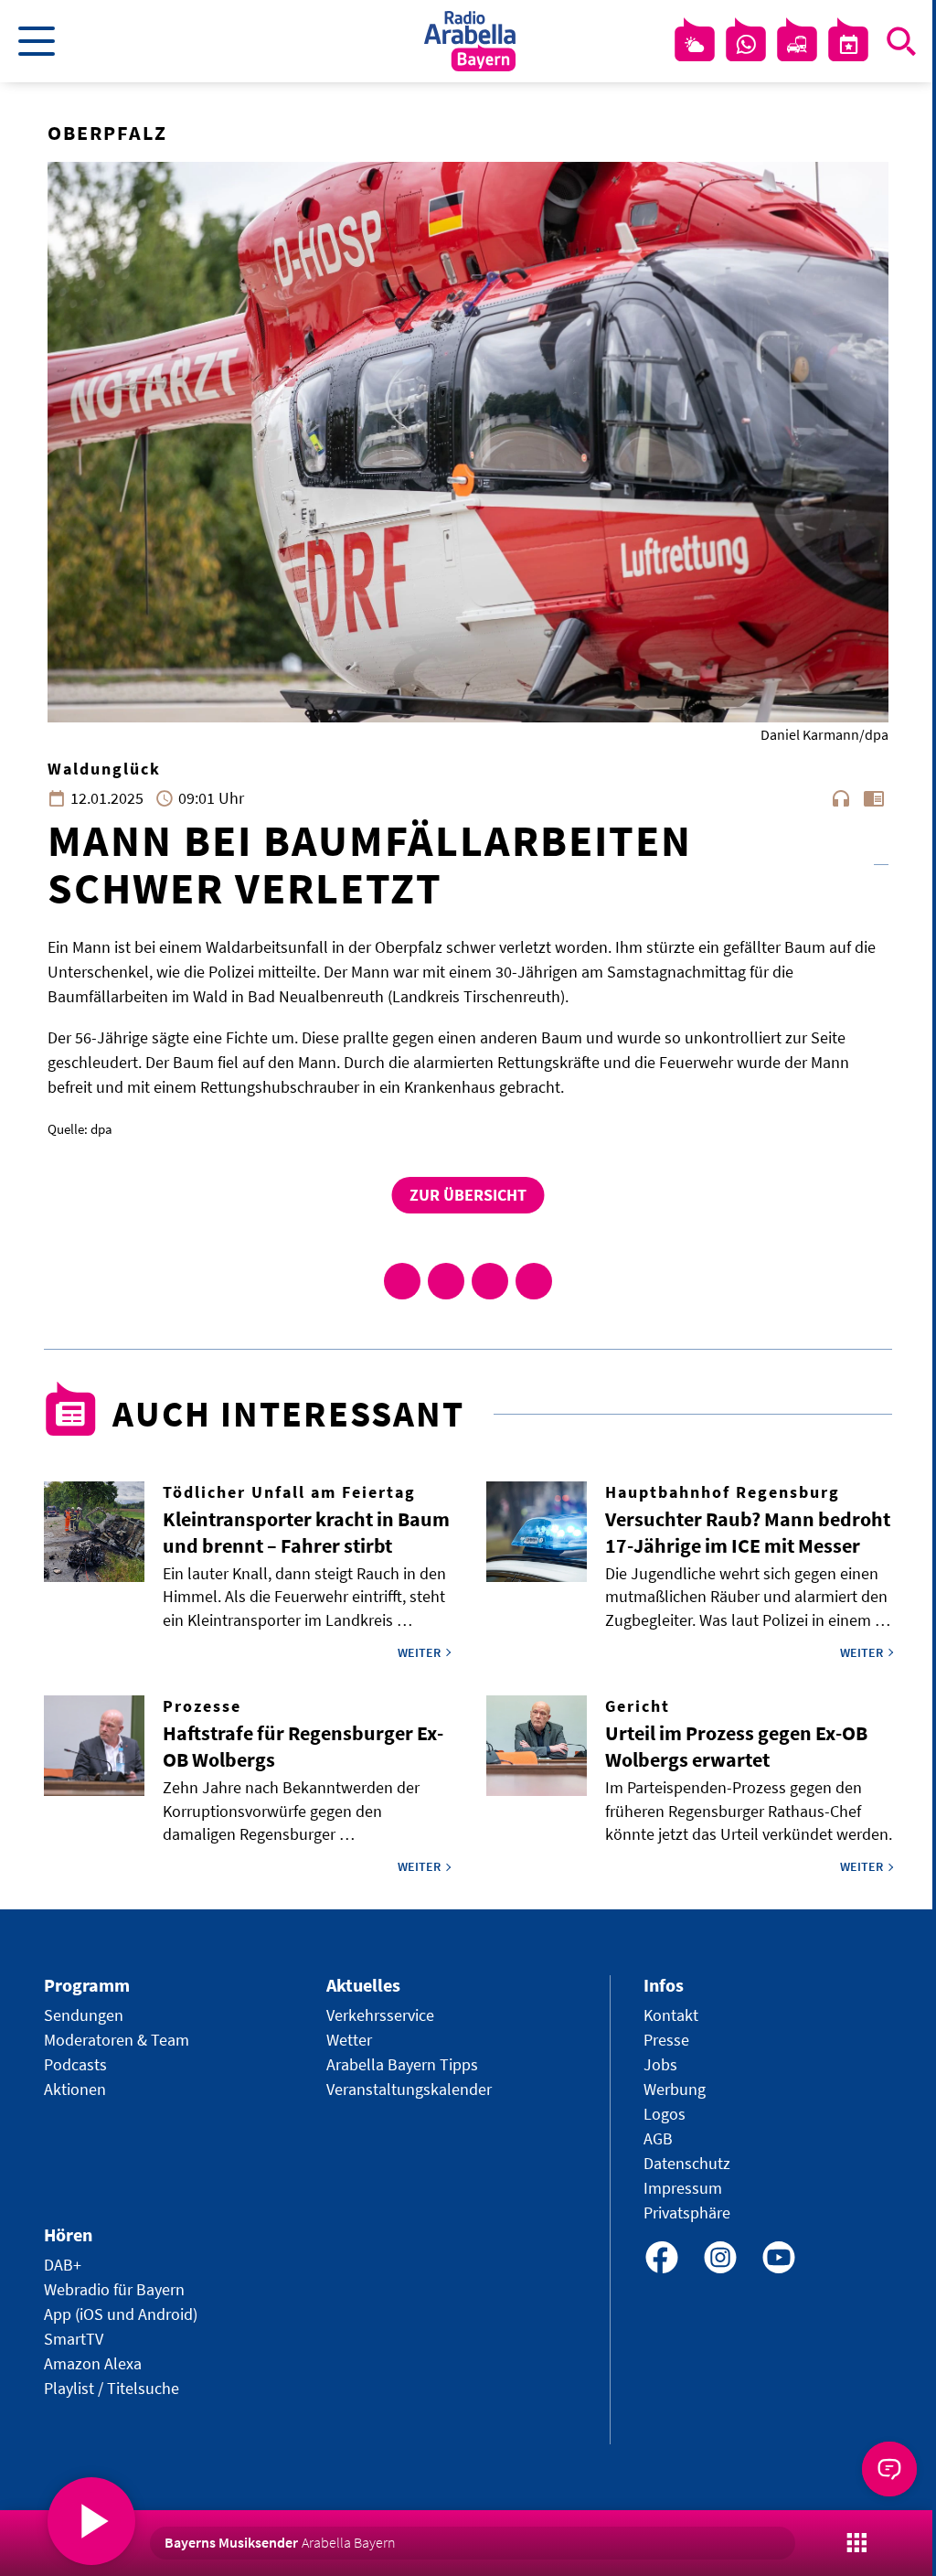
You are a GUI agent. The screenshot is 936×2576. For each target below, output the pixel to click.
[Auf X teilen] (446, 1281)
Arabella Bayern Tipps (402, 2064)
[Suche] (901, 41)
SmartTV (74, 2339)
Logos (665, 2114)
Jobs (660, 2064)
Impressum (683, 2188)
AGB (658, 2138)
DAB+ (63, 2265)
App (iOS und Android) (121, 2314)
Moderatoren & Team (117, 2040)
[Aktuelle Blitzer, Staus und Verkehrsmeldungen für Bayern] (797, 45)
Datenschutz (687, 2163)
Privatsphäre (687, 2213)
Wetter (349, 2040)
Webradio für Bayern (114, 2289)
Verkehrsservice (380, 2015)
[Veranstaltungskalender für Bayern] (848, 45)
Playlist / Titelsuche (112, 2388)
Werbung (675, 2089)
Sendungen (84, 2015)
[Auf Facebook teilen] (402, 1281)
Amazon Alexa (93, 2363)
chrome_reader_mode (874, 798)
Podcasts (75, 2064)
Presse (666, 2040)
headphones (841, 798)
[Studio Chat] (746, 45)
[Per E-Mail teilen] (534, 1281)
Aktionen (75, 2089)
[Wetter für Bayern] (695, 45)
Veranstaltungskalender (409, 2089)
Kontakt (671, 2015)
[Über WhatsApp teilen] (490, 1281)
